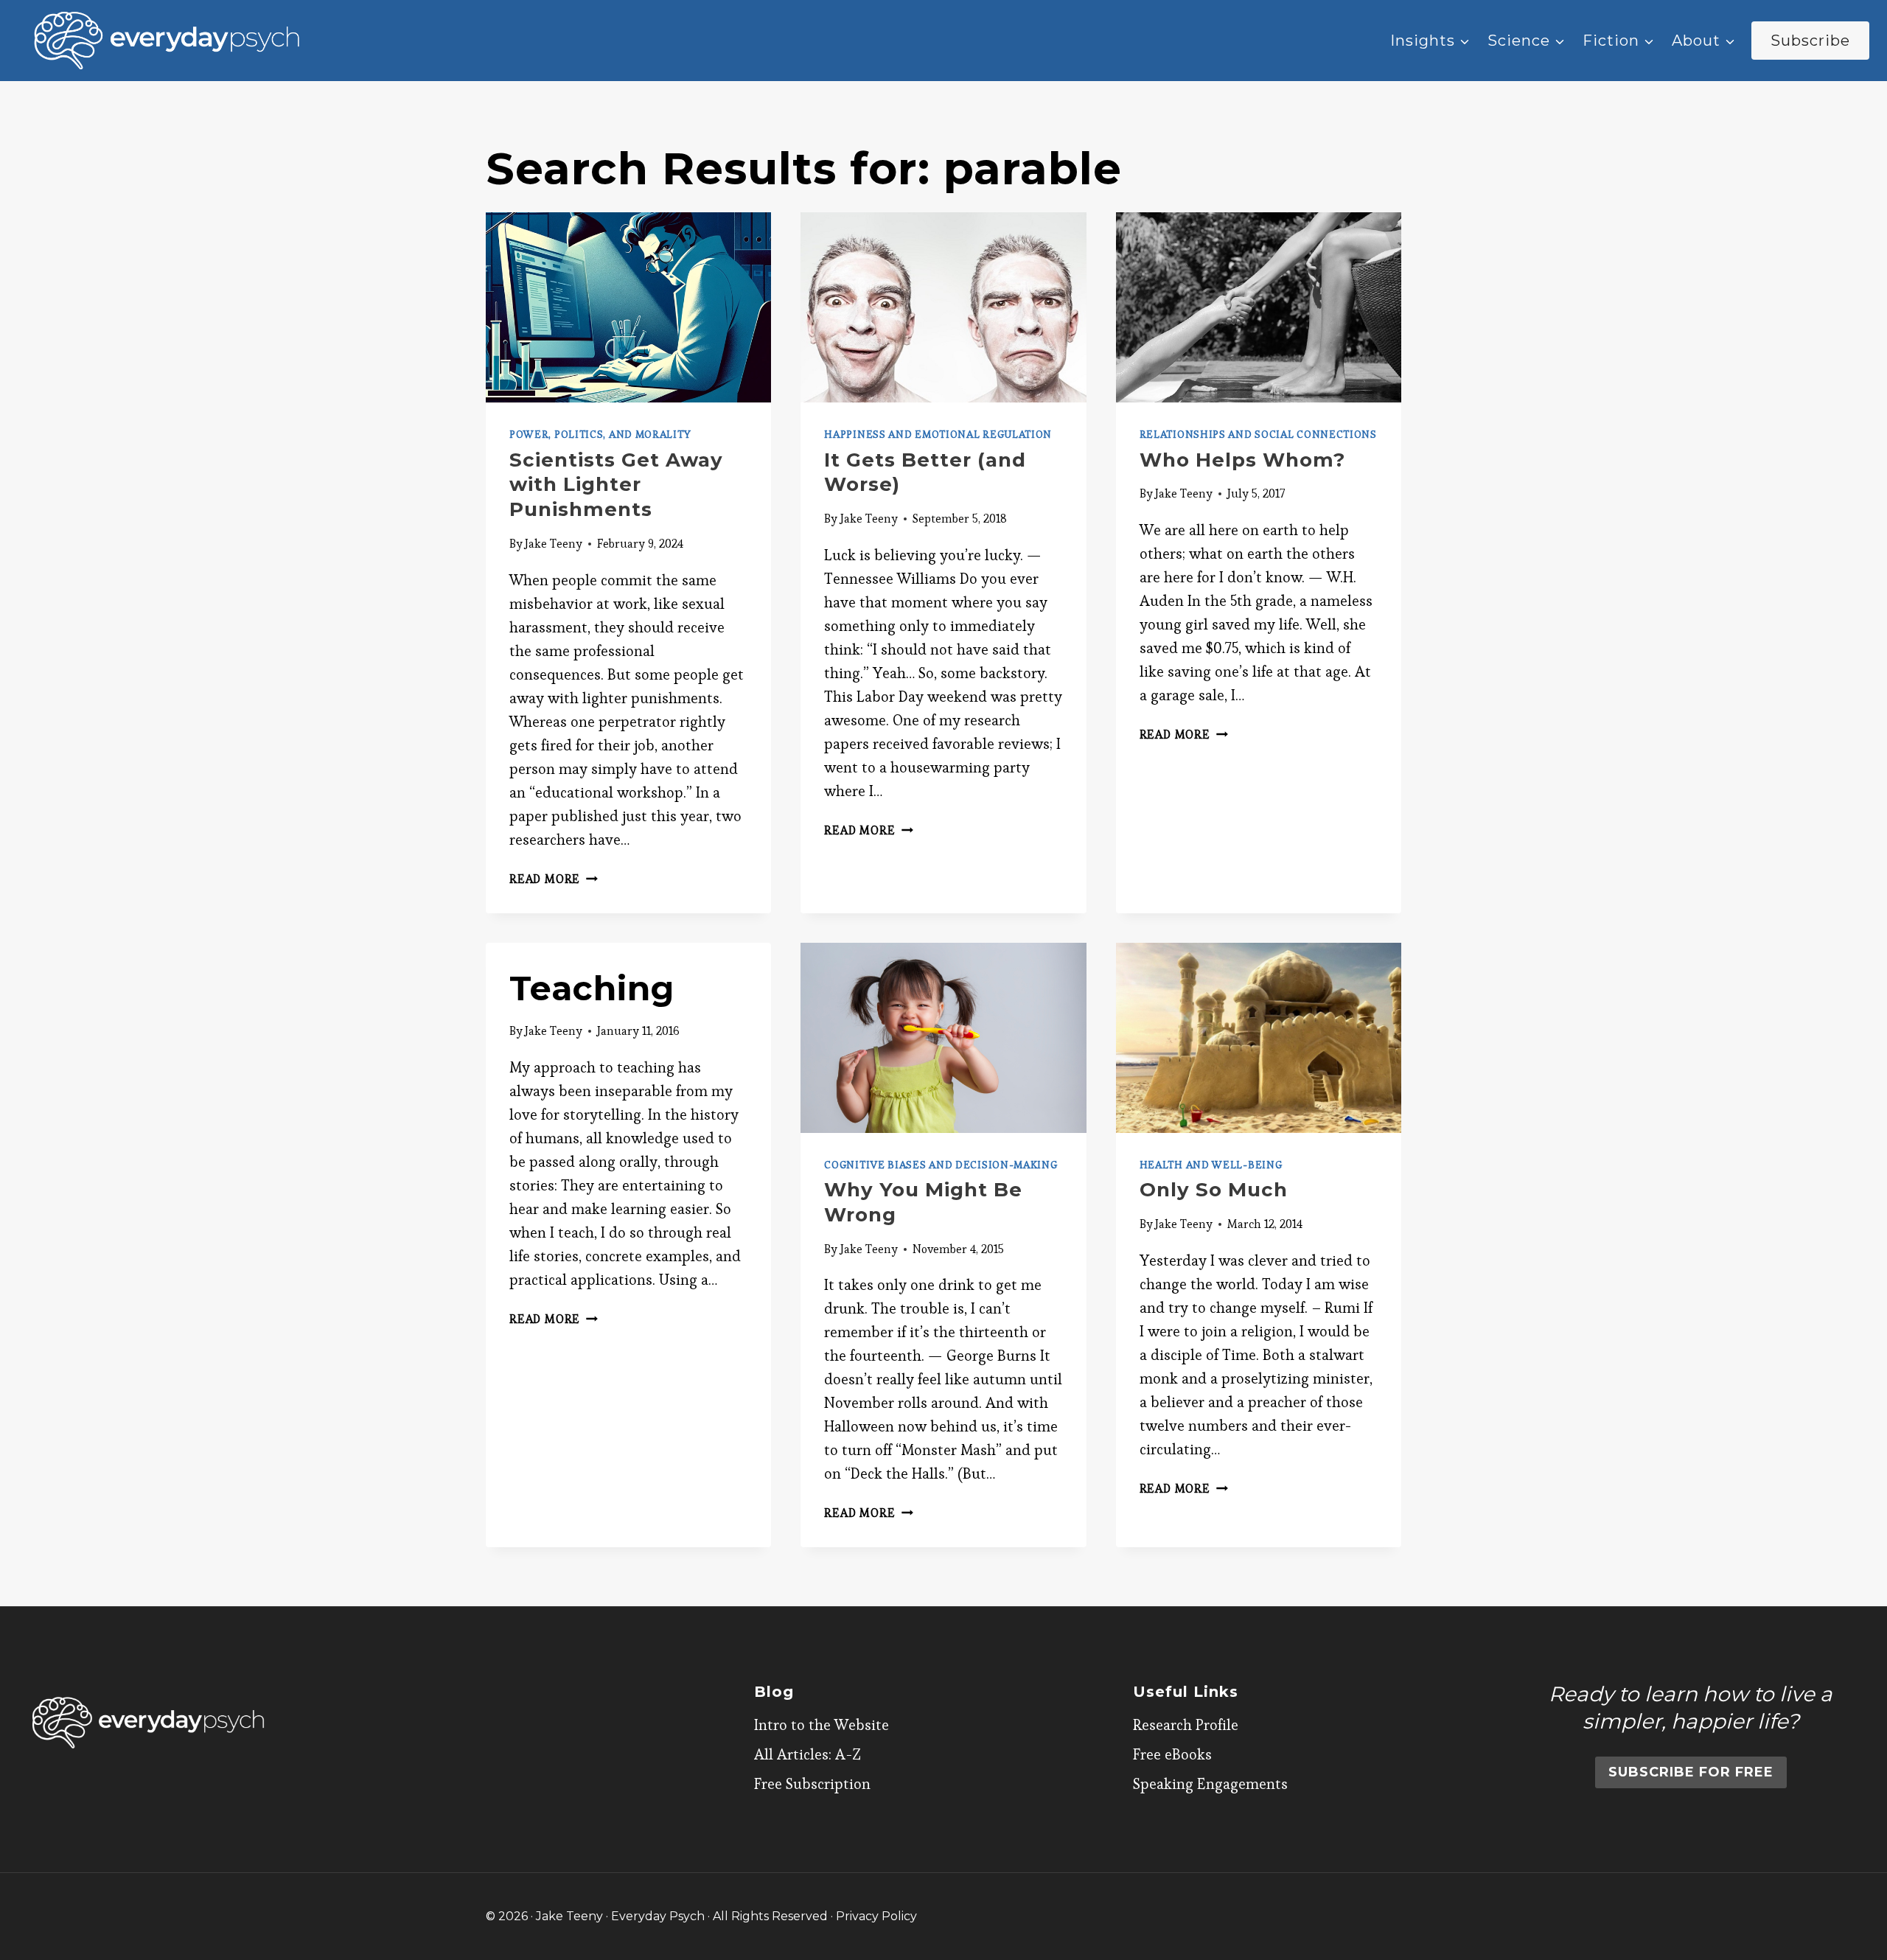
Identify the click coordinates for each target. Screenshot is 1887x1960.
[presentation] (628, 307)
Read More (554, 879)
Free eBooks (1172, 1754)
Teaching (592, 988)
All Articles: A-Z (808, 1754)
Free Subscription (812, 1784)
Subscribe (1810, 41)
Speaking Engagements (1210, 1784)
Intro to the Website (822, 1725)
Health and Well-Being (1211, 1165)
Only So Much (1214, 1190)
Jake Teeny (554, 544)
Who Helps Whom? (1242, 460)
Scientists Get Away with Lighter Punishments (616, 485)
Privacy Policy (876, 1916)
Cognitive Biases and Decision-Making (941, 1165)
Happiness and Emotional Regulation (938, 434)
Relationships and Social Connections (1258, 434)
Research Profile (1186, 1725)
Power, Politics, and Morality (600, 434)
